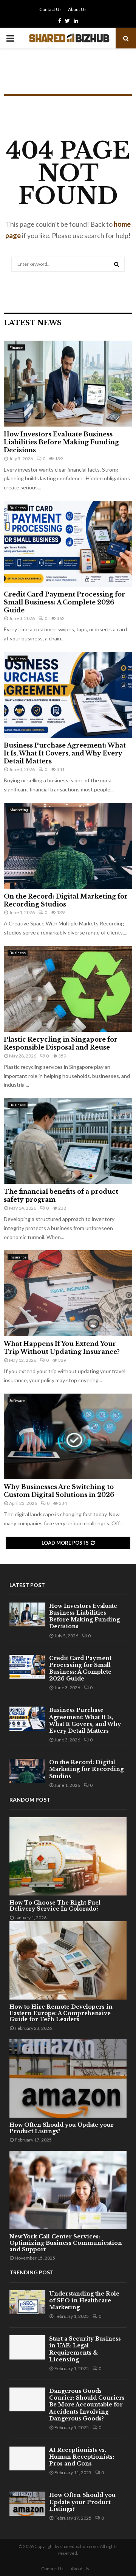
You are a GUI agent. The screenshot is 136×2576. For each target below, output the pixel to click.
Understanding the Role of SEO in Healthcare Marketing (84, 2300)
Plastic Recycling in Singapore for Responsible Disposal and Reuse (61, 1043)
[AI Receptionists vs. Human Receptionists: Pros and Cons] (27, 2458)
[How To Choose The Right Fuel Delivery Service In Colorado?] (68, 1856)
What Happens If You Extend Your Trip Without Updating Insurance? (62, 1348)
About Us (77, 9)
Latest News (33, 323)
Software (17, 1400)
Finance (16, 347)
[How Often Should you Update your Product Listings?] (68, 2078)
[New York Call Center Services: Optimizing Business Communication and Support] (68, 2190)
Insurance (18, 1257)
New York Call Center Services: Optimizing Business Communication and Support (66, 2243)
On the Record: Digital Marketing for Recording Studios (66, 900)
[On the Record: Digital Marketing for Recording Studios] (68, 846)
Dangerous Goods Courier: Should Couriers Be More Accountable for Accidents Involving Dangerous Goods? (87, 2405)
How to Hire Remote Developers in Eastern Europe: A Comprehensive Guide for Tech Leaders (61, 2013)
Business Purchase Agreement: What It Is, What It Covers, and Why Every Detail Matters (65, 753)
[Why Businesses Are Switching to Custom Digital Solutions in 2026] (68, 1437)
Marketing (19, 810)
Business (18, 508)
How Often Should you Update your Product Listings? (62, 2128)
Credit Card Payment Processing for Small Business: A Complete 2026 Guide (64, 602)
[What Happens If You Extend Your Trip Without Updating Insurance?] (68, 1293)
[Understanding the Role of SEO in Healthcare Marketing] (27, 2302)
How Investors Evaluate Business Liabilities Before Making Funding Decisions (61, 442)
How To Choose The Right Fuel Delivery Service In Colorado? (55, 1906)
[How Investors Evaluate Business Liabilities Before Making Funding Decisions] (68, 384)
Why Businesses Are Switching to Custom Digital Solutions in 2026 (59, 1491)
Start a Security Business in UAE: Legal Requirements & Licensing (85, 2349)
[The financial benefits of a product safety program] (68, 1141)
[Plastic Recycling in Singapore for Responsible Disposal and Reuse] (68, 989)
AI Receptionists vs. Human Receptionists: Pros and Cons (82, 2457)
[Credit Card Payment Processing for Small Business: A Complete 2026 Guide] (68, 544)
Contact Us (50, 9)
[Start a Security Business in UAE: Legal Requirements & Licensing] (27, 2347)
